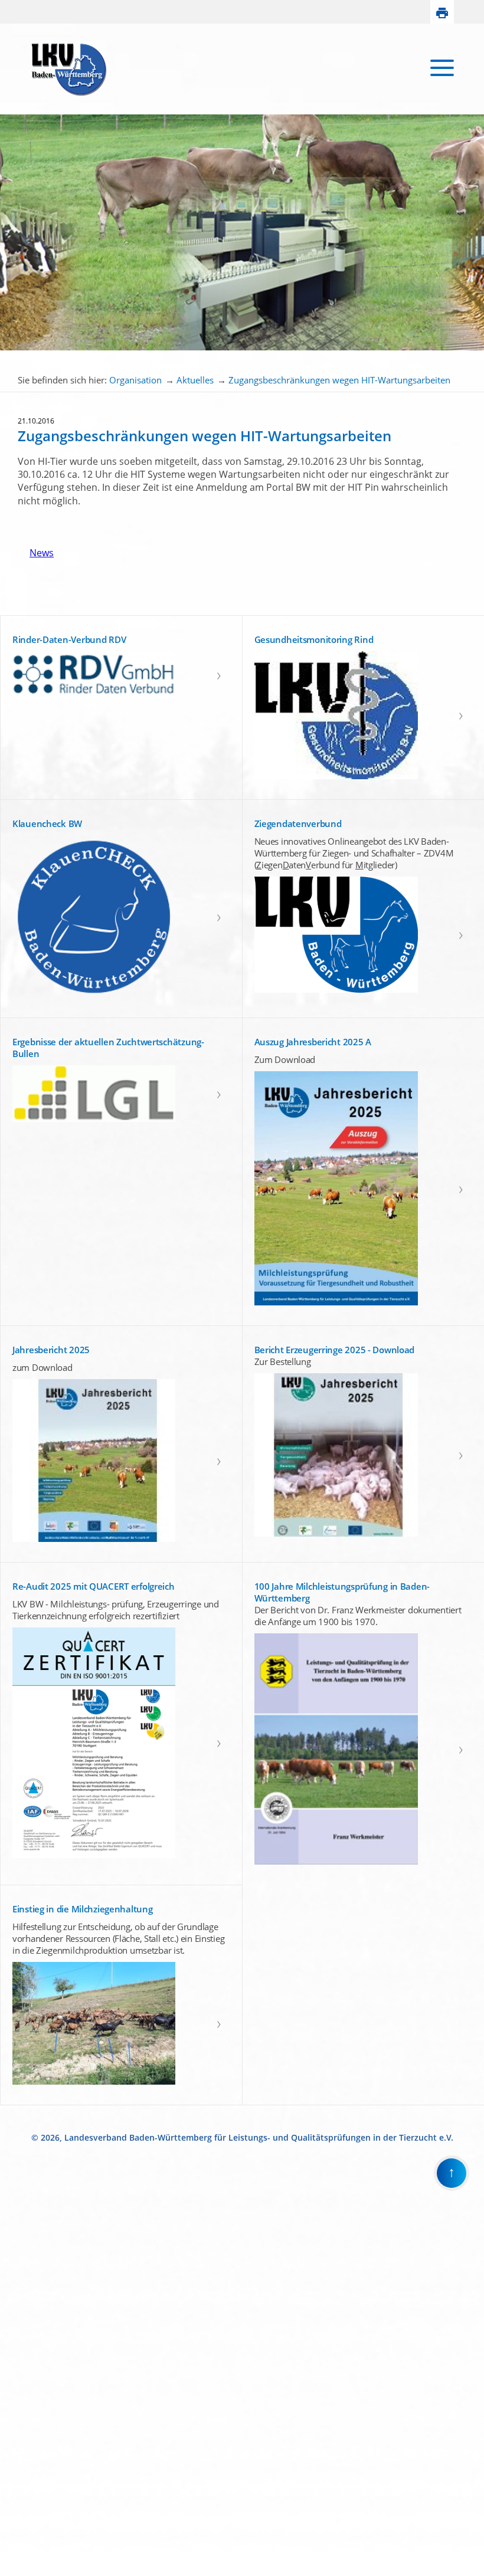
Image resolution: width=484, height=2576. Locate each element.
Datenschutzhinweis (33, 2571)
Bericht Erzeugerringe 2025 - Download (335, 1350)
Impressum (19, 2561)
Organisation (135, 380)
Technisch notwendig (17, 2377)
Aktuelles (195, 380)
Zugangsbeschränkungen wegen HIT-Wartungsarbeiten (339, 380)
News (36, 553)
